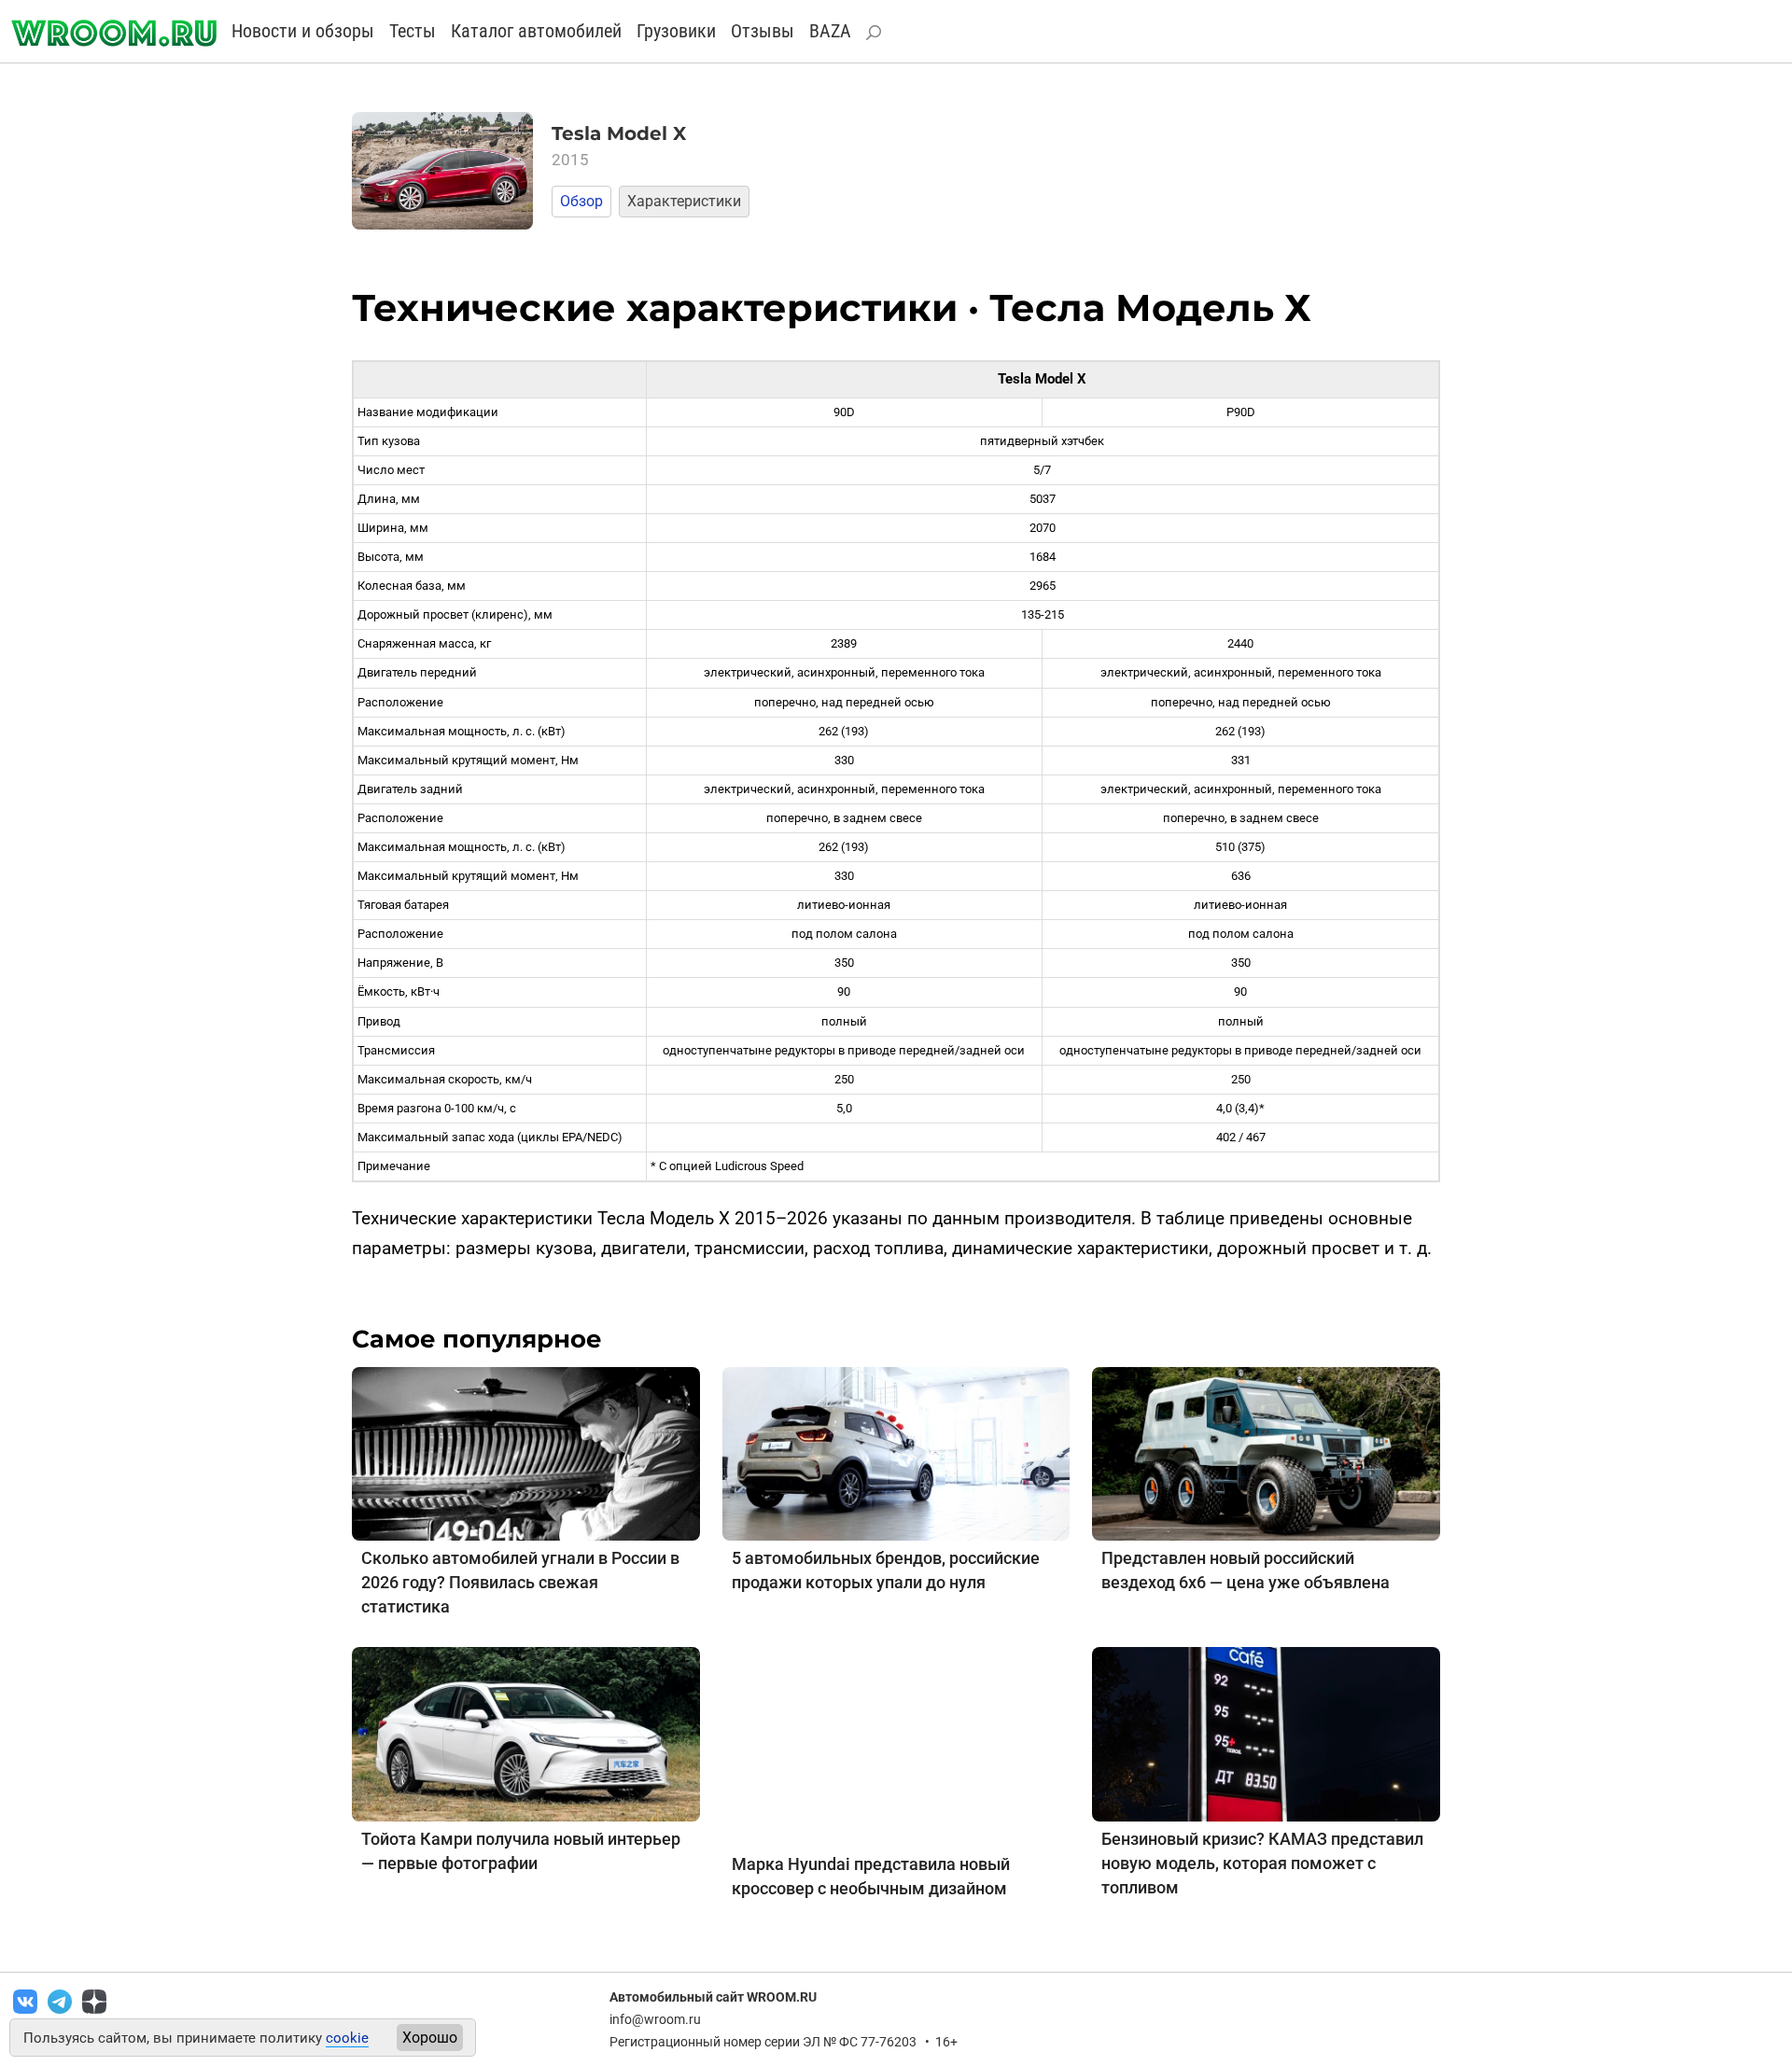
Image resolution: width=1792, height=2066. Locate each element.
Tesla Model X (619, 133)
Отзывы (763, 31)
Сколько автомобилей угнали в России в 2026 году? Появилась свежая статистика (520, 1582)
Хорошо (430, 2038)
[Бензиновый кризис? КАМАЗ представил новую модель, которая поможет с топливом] (1266, 1733)
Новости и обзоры (303, 31)
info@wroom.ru (655, 2019)
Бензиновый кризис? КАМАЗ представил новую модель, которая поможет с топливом (1262, 1863)
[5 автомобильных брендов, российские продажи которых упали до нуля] (896, 1452)
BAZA (830, 31)
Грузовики (676, 31)
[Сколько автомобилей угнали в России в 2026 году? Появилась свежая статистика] (526, 1452)
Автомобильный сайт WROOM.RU (713, 1997)
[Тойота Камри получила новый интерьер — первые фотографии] (526, 1733)
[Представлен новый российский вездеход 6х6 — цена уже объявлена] (1266, 1452)
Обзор (581, 201)
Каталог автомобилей (536, 31)
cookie (347, 2038)
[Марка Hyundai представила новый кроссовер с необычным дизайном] (896, 1745)
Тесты (413, 31)
